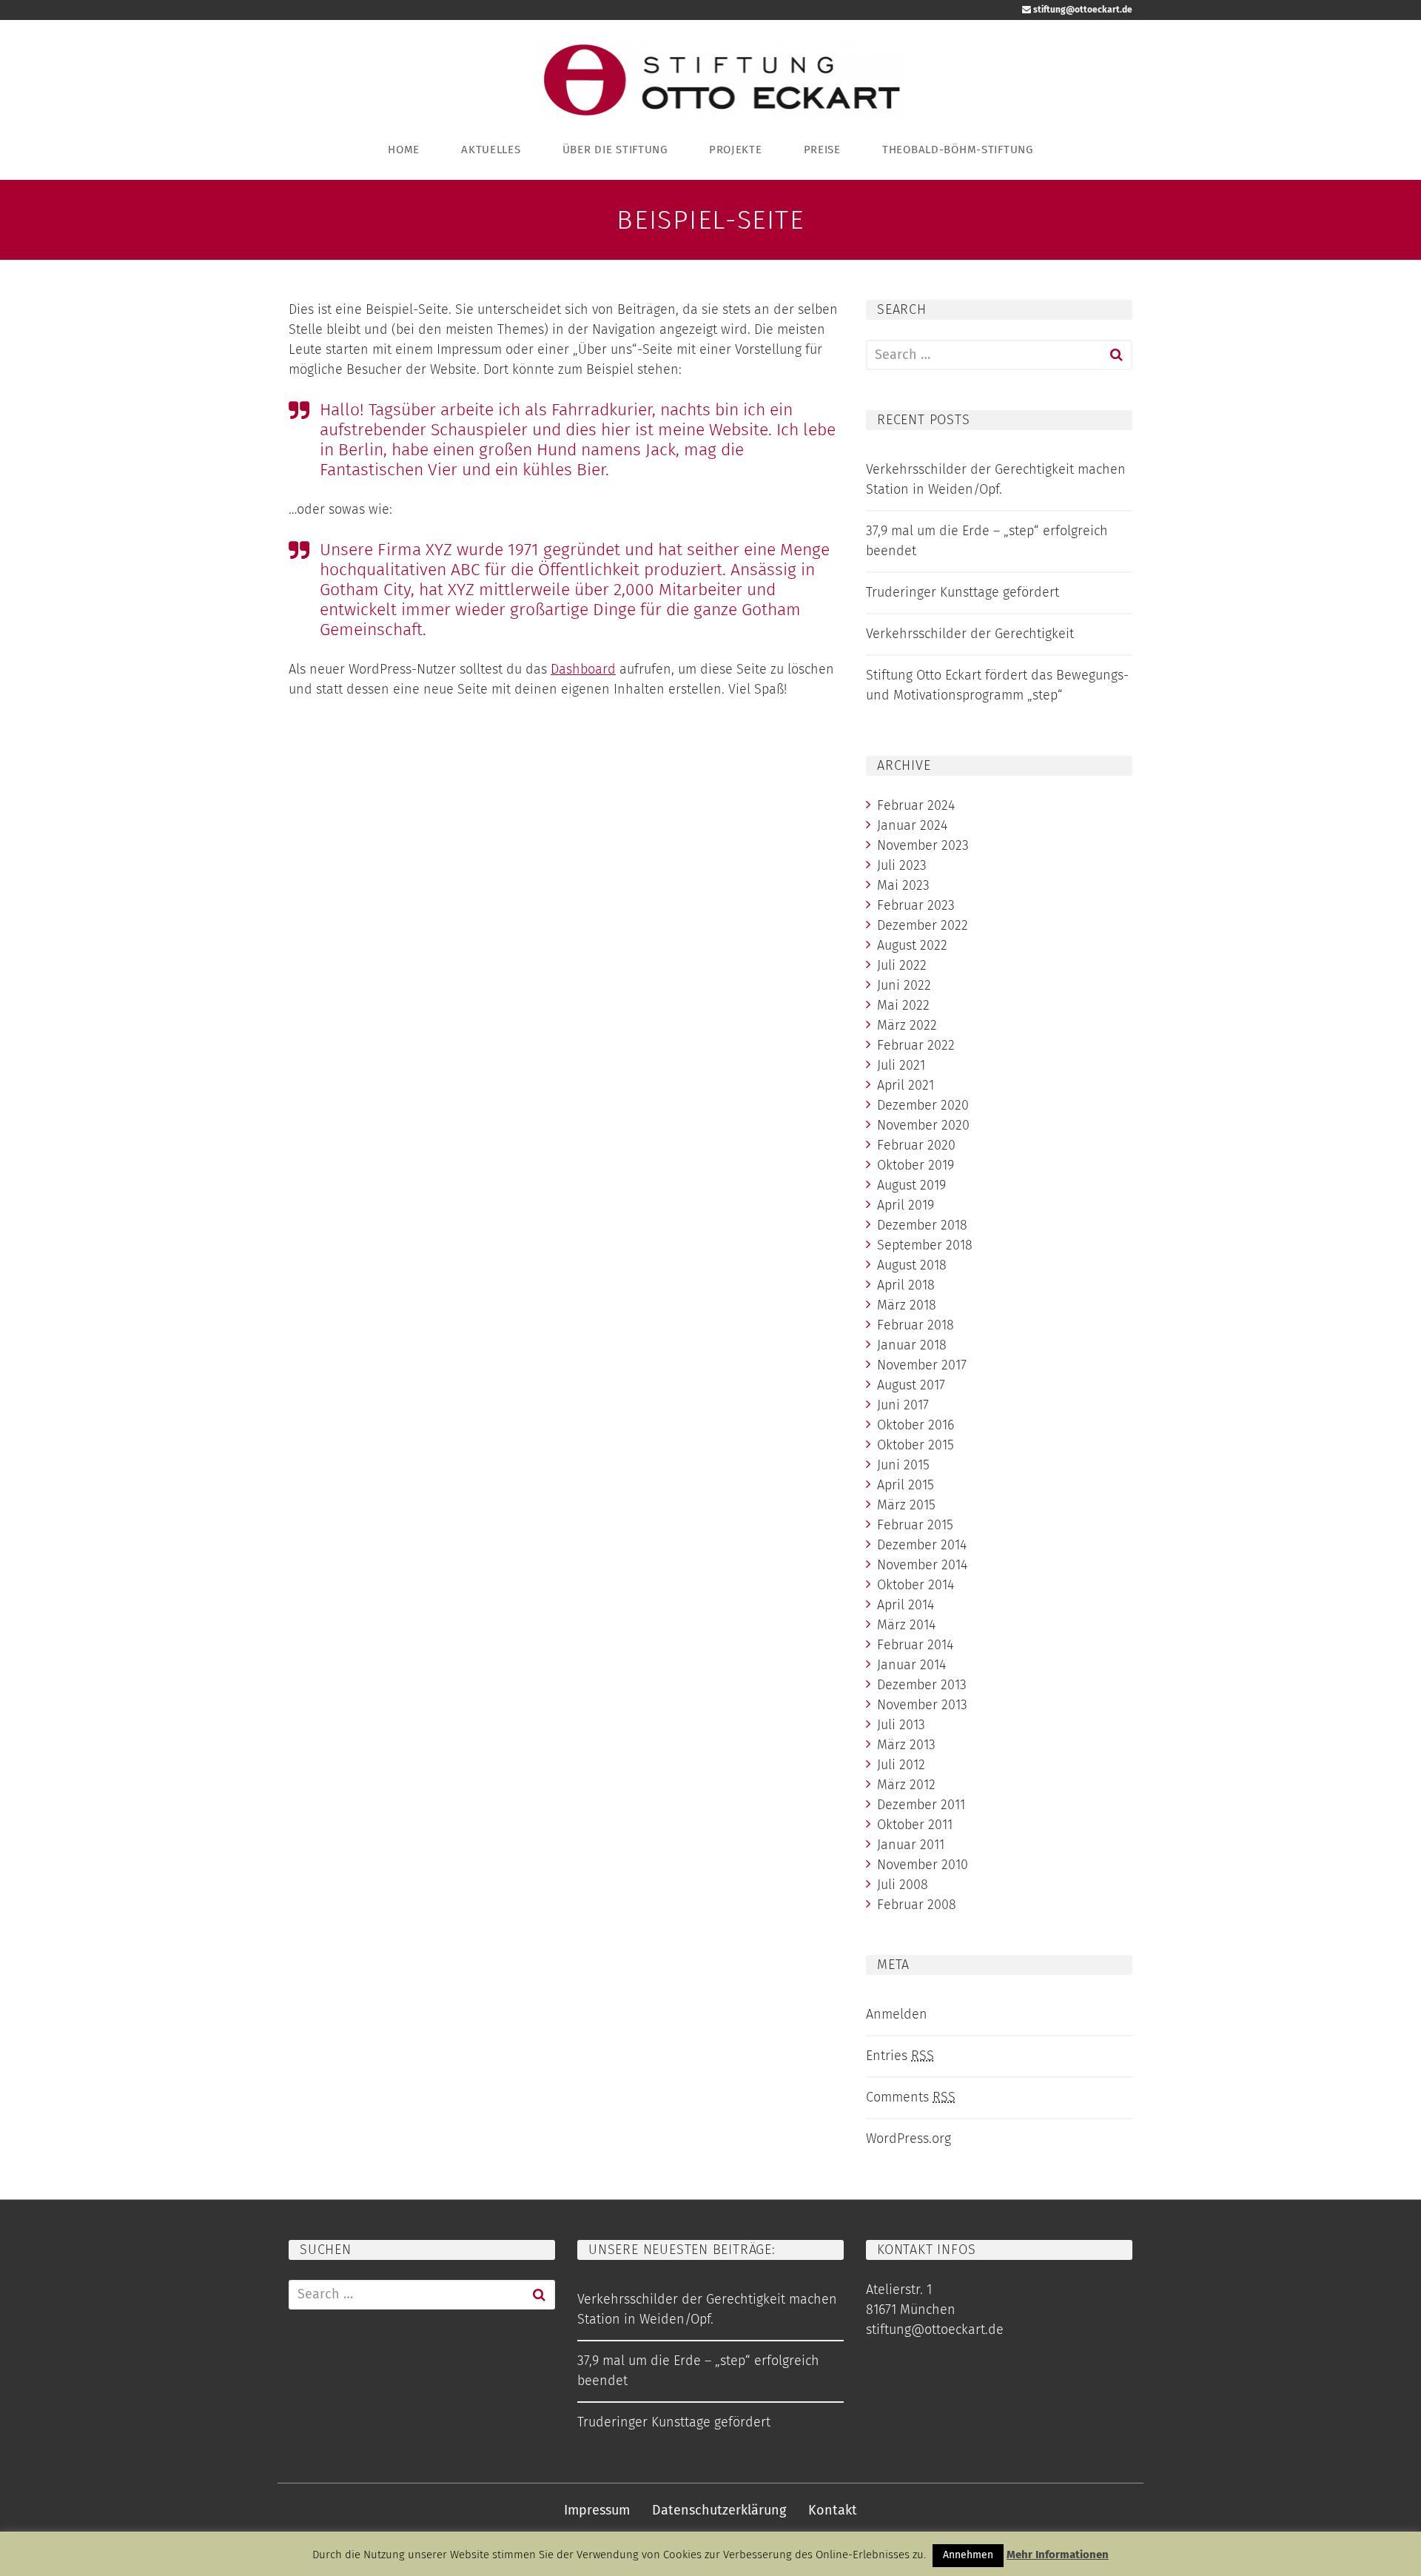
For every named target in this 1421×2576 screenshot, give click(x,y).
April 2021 (906, 1085)
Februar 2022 (916, 1045)
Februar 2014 (915, 1645)
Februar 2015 (915, 1525)
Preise (822, 150)
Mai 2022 (903, 1005)
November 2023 (923, 845)
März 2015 (906, 1505)
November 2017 (922, 1365)
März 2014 (906, 1625)
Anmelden (897, 2014)
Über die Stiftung (615, 150)
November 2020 (923, 1125)
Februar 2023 (916, 905)
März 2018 (907, 1305)
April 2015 (906, 1485)
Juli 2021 (901, 1065)
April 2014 (906, 1605)
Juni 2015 (903, 1465)
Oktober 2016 (916, 1425)
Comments (911, 2097)
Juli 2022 (902, 965)
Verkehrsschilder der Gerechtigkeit (970, 634)
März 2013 (906, 1745)
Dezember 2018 (922, 1225)
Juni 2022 (904, 985)
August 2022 (912, 945)
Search (1116, 355)
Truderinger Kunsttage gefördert (963, 592)
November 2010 (923, 1865)
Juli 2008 (903, 1885)
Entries (900, 2056)
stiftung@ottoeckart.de (1082, 10)
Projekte (736, 150)
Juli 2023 (902, 865)
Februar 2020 (916, 1145)
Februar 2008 (917, 1905)
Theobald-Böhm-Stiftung (958, 150)
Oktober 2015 (916, 1445)
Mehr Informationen (1058, 2555)
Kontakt (833, 2510)
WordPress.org (908, 2139)
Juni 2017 (903, 1405)
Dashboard (583, 669)
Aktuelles (491, 150)
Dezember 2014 (922, 1545)
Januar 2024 (912, 825)
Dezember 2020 (923, 1105)
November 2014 (922, 1565)
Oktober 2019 (916, 1165)
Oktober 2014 (916, 1585)
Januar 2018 (912, 1345)
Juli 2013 (901, 1725)
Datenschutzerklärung (719, 2510)
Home (404, 150)
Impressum (597, 2510)
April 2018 (906, 1285)
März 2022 (907, 1025)
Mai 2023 (903, 885)
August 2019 (911, 1185)
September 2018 (925, 1245)
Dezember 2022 (923, 925)
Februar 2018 (916, 1325)
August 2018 (912, 1265)
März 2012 (906, 1785)
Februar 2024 (916, 805)
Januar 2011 (911, 1845)
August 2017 (911, 1385)
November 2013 (922, 1705)
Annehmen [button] (968, 2555)
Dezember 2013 (922, 1685)
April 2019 (906, 1205)
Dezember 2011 (921, 1805)
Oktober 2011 (915, 1825)
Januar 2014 (911, 1665)
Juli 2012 (901, 1765)
